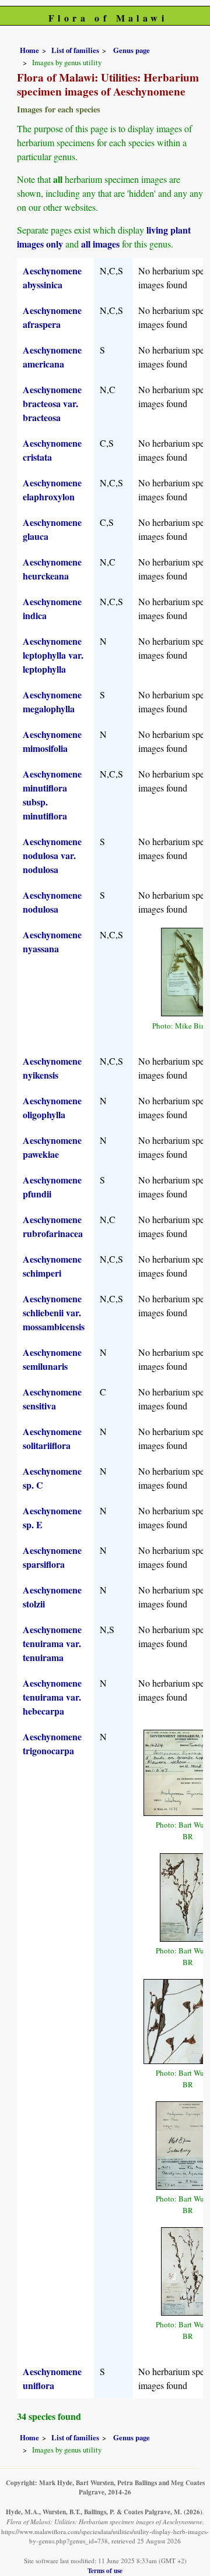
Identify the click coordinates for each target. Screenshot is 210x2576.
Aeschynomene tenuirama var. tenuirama (52, 1643)
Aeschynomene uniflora (52, 2378)
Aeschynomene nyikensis (52, 1068)
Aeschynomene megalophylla (52, 702)
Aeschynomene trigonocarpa (52, 1743)
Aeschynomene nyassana (52, 941)
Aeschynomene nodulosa (52, 902)
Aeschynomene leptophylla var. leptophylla (53, 655)
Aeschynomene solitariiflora (52, 1438)
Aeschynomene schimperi (52, 1266)
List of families (75, 50)
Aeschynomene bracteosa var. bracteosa (52, 403)
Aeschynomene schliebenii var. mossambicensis (54, 1312)
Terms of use (105, 2570)
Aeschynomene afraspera (52, 317)
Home (29, 50)
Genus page (132, 50)
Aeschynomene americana (52, 357)
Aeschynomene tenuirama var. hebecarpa (52, 1697)
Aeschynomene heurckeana (52, 569)
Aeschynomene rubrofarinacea (53, 1226)
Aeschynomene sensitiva (52, 1399)
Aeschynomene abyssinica (52, 278)
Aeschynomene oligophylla (52, 1107)
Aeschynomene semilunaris (52, 1359)
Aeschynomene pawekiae (52, 1147)
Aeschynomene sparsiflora (52, 1557)
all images (100, 244)
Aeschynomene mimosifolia (52, 741)
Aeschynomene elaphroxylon (52, 490)
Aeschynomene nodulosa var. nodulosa (52, 855)
